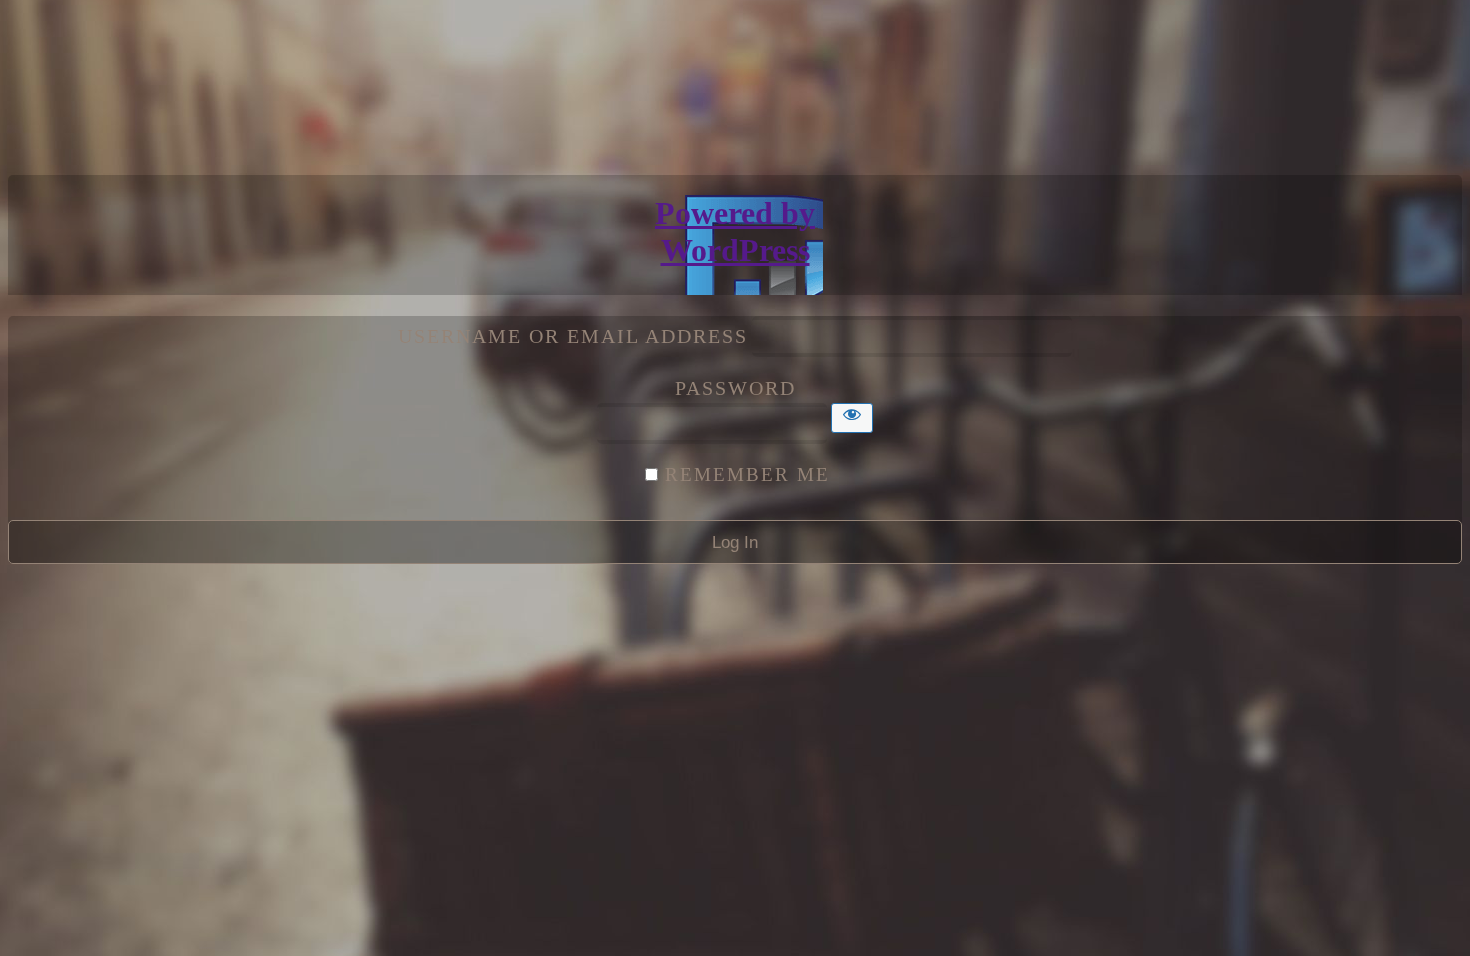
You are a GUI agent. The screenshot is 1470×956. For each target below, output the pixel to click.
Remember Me (747, 474)
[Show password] (852, 418)
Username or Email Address (573, 336)
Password (735, 388)
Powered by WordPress (735, 231)
